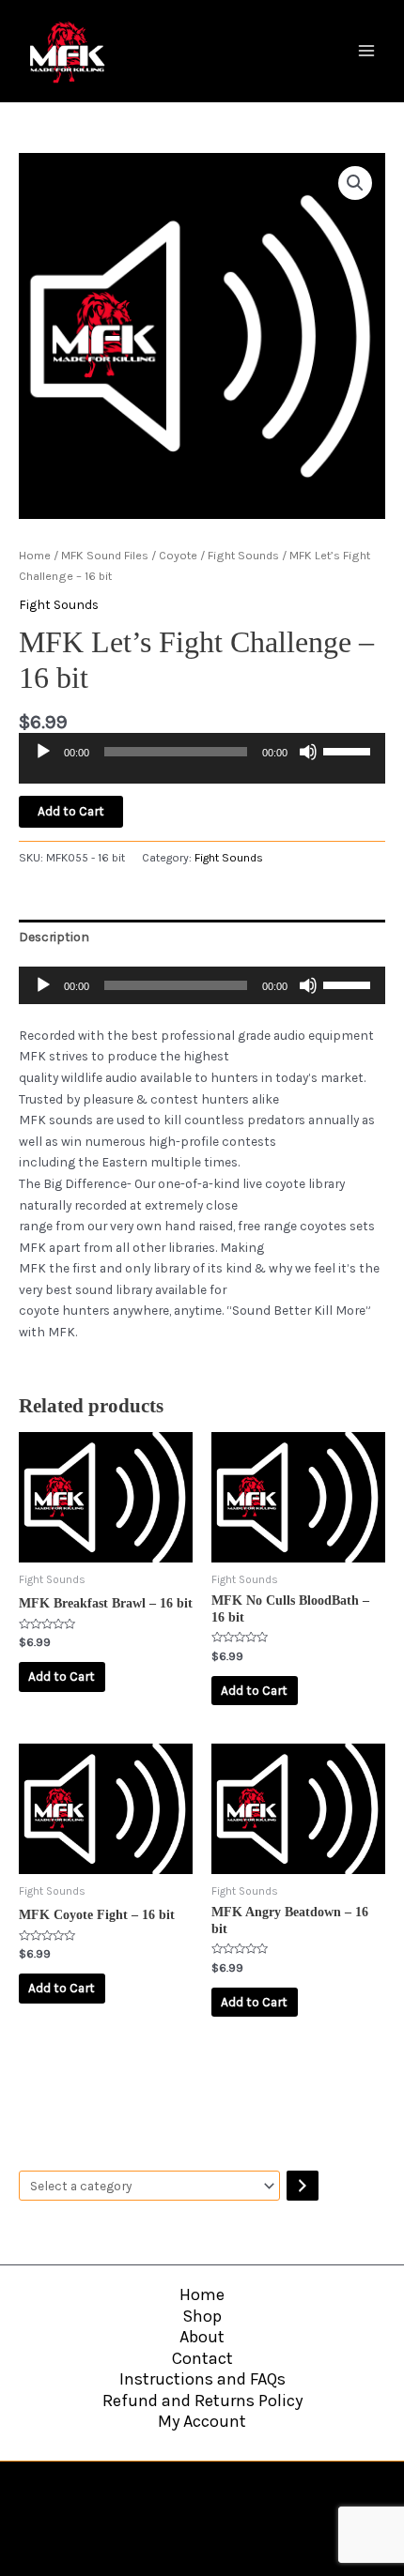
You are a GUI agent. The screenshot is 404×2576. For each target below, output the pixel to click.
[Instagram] (241, 2494)
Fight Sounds (243, 555)
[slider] (350, 750)
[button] (355, 183)
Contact (202, 2358)
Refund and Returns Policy (202, 2401)
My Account (202, 2421)
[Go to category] (303, 2186)
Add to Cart (71, 811)
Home (35, 555)
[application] (202, 765)
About (202, 2337)
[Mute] (308, 752)
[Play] (43, 752)
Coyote (178, 555)
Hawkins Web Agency (256, 2528)
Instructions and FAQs (202, 2379)
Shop (202, 2316)
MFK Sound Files (105, 555)
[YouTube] (202, 2494)
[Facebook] (163, 2494)
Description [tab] (54, 937)
